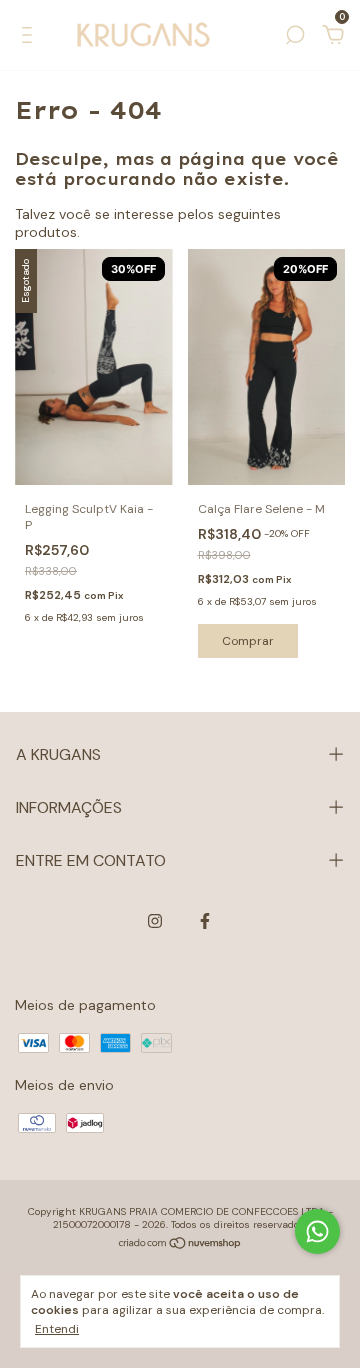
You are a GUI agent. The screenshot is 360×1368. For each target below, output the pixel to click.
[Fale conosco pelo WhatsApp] (317, 1231)
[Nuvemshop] (180, 1245)
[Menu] (30, 38)
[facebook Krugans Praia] (205, 921)
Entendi (57, 1329)
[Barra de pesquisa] (295, 38)
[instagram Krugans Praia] (155, 921)
